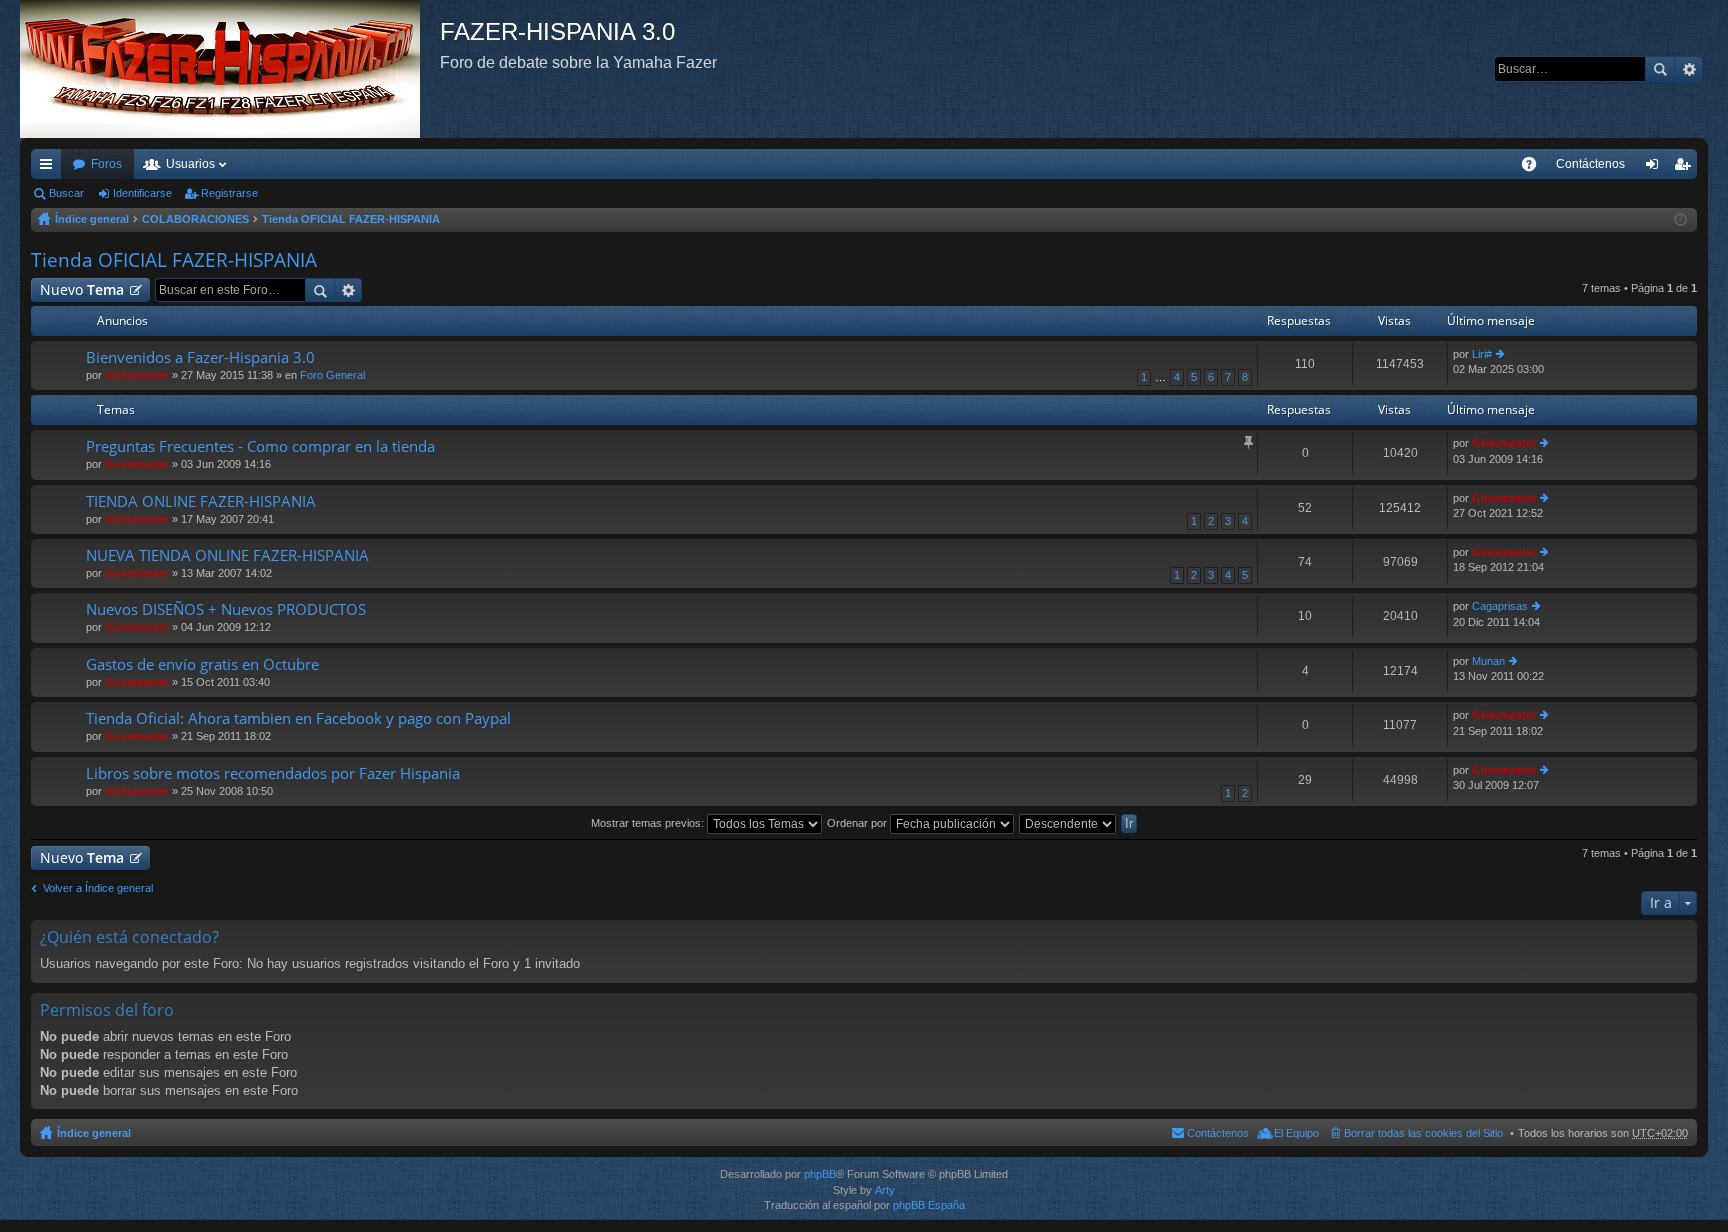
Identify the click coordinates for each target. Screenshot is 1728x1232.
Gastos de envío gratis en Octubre (202, 664)
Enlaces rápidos (50, 168)
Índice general (92, 219)
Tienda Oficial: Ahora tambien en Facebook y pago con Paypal (298, 718)
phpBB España (929, 1205)
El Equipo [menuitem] (1296, 1133)
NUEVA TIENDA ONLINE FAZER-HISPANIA (227, 555)
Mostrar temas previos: (649, 823)
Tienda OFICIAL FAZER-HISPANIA (351, 219)
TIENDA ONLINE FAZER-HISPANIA (201, 501)
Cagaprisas (1500, 606)
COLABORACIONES (195, 219)
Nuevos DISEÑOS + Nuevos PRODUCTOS (226, 609)
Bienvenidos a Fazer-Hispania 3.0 (200, 357)
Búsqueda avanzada (1688, 69)
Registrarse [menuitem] (1686, 168)
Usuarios (190, 164)
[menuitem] (1590, 164)
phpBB (820, 1174)
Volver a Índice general (98, 888)
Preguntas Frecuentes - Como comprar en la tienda (260, 446)
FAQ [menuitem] (1535, 168)
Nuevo (82, 289)
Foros (106, 164)
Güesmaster (137, 375)
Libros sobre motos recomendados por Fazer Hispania (273, 773)
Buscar (1660, 69)
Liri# (1482, 354)
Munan (1488, 661)
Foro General (332, 375)
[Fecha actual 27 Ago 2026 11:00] (1680, 220)
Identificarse (142, 193)
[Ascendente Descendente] (1068, 823)
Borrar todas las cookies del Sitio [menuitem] (1423, 1133)
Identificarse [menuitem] (1656, 168)
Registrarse (229, 193)
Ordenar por (858, 823)
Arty (885, 1190)
